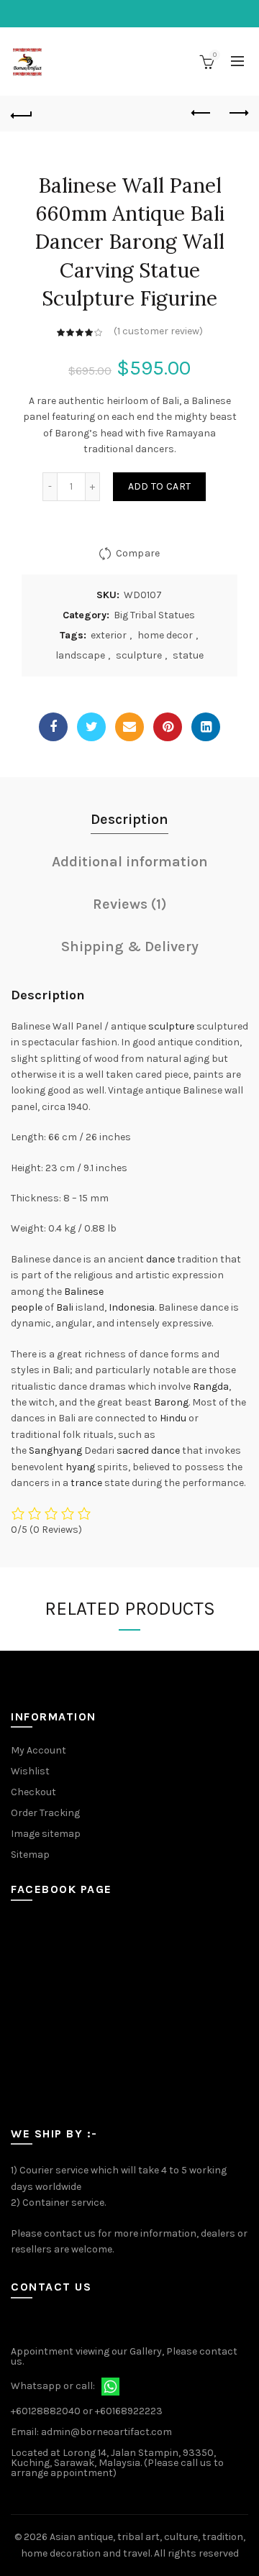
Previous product (201, 114)
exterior (109, 635)
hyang (80, 1467)
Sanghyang (55, 1450)
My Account (38, 1750)
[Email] (129, 727)
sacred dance (148, 1450)
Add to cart (159, 486)
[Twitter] (91, 727)
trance (86, 1483)
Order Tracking (45, 1813)
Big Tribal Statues (154, 615)
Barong (171, 1402)
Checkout (33, 1792)
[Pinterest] (168, 727)
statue (188, 655)
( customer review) (158, 331)
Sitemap (30, 1855)
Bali (65, 1307)
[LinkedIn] (206, 727)
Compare (138, 553)
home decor (165, 635)
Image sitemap (46, 1834)
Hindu (173, 1418)
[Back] (22, 114)
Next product (237, 114)
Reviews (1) (130, 904)
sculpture (139, 655)
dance (160, 1259)
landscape (80, 655)
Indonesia (132, 1307)
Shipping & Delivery (130, 946)
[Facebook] (53, 727)
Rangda (211, 1386)
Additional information (130, 862)
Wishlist (30, 1771)
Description (129, 819)
